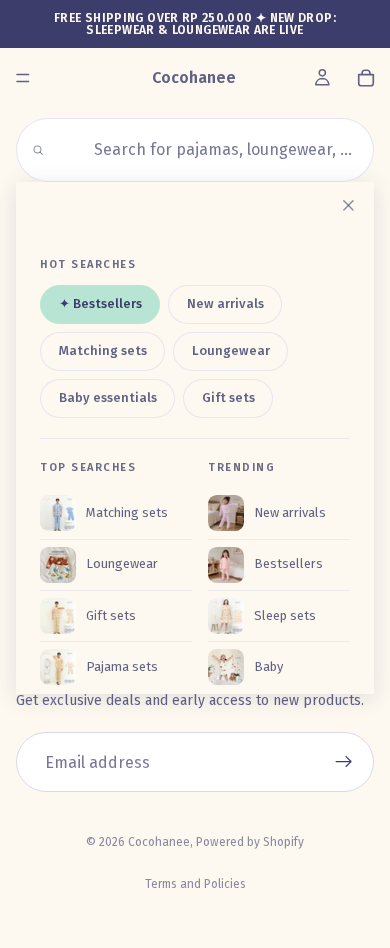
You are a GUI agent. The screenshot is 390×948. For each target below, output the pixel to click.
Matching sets (103, 350)
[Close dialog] (348, 206)
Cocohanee (159, 842)
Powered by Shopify (250, 842)
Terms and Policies (195, 884)
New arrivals (225, 304)
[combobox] (206, 150)
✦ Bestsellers (100, 304)
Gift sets (228, 397)
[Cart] (366, 78)
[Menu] (23, 78)
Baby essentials (108, 397)
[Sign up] (344, 762)
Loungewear (231, 350)
